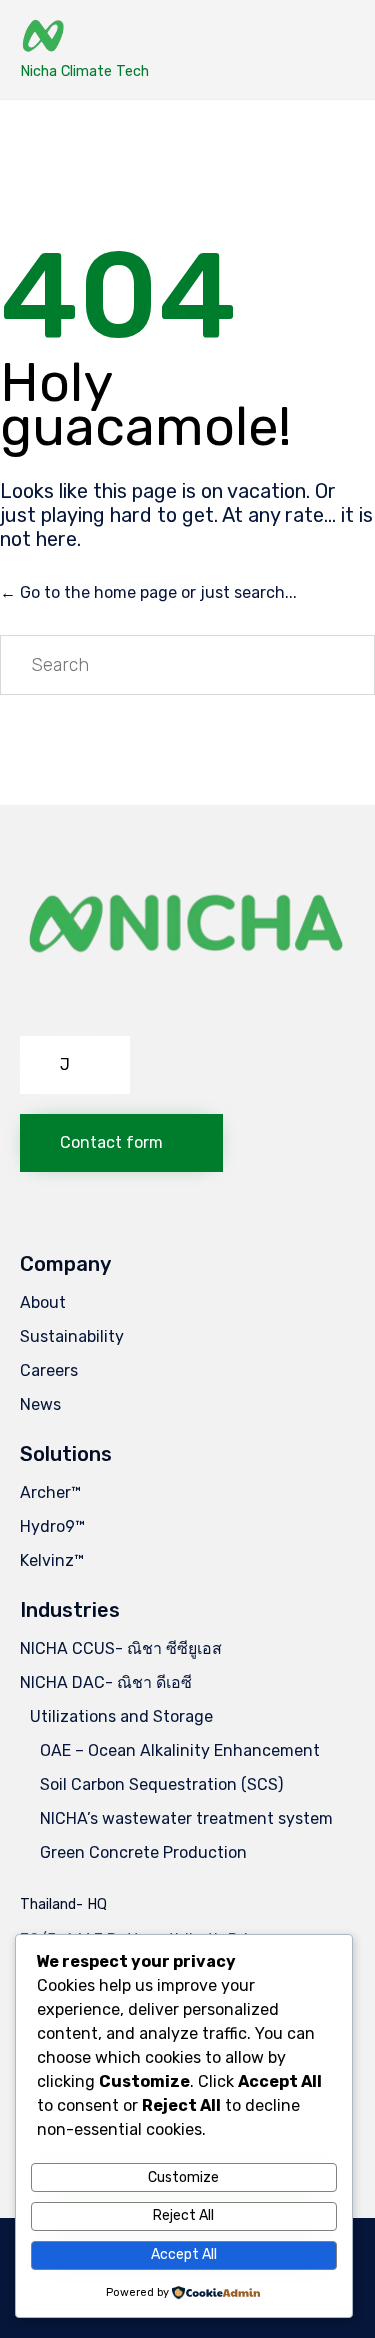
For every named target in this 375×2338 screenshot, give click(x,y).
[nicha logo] (187, 1010)
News (40, 1404)
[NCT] (84, 37)
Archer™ (50, 1492)
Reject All (183, 2215)
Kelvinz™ (52, 1560)
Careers (49, 1370)
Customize (183, 2177)
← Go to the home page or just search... (148, 592)
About (43, 1302)
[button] (75, 1065)
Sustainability (72, 1336)
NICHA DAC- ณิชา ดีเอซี (106, 1682)
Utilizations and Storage (121, 1716)
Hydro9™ (52, 1526)
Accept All (184, 2254)
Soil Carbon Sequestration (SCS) (161, 1784)
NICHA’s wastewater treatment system (186, 1818)
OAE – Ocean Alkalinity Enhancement (180, 1750)
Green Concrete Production (143, 1852)
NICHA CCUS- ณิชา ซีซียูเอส (121, 1648)
